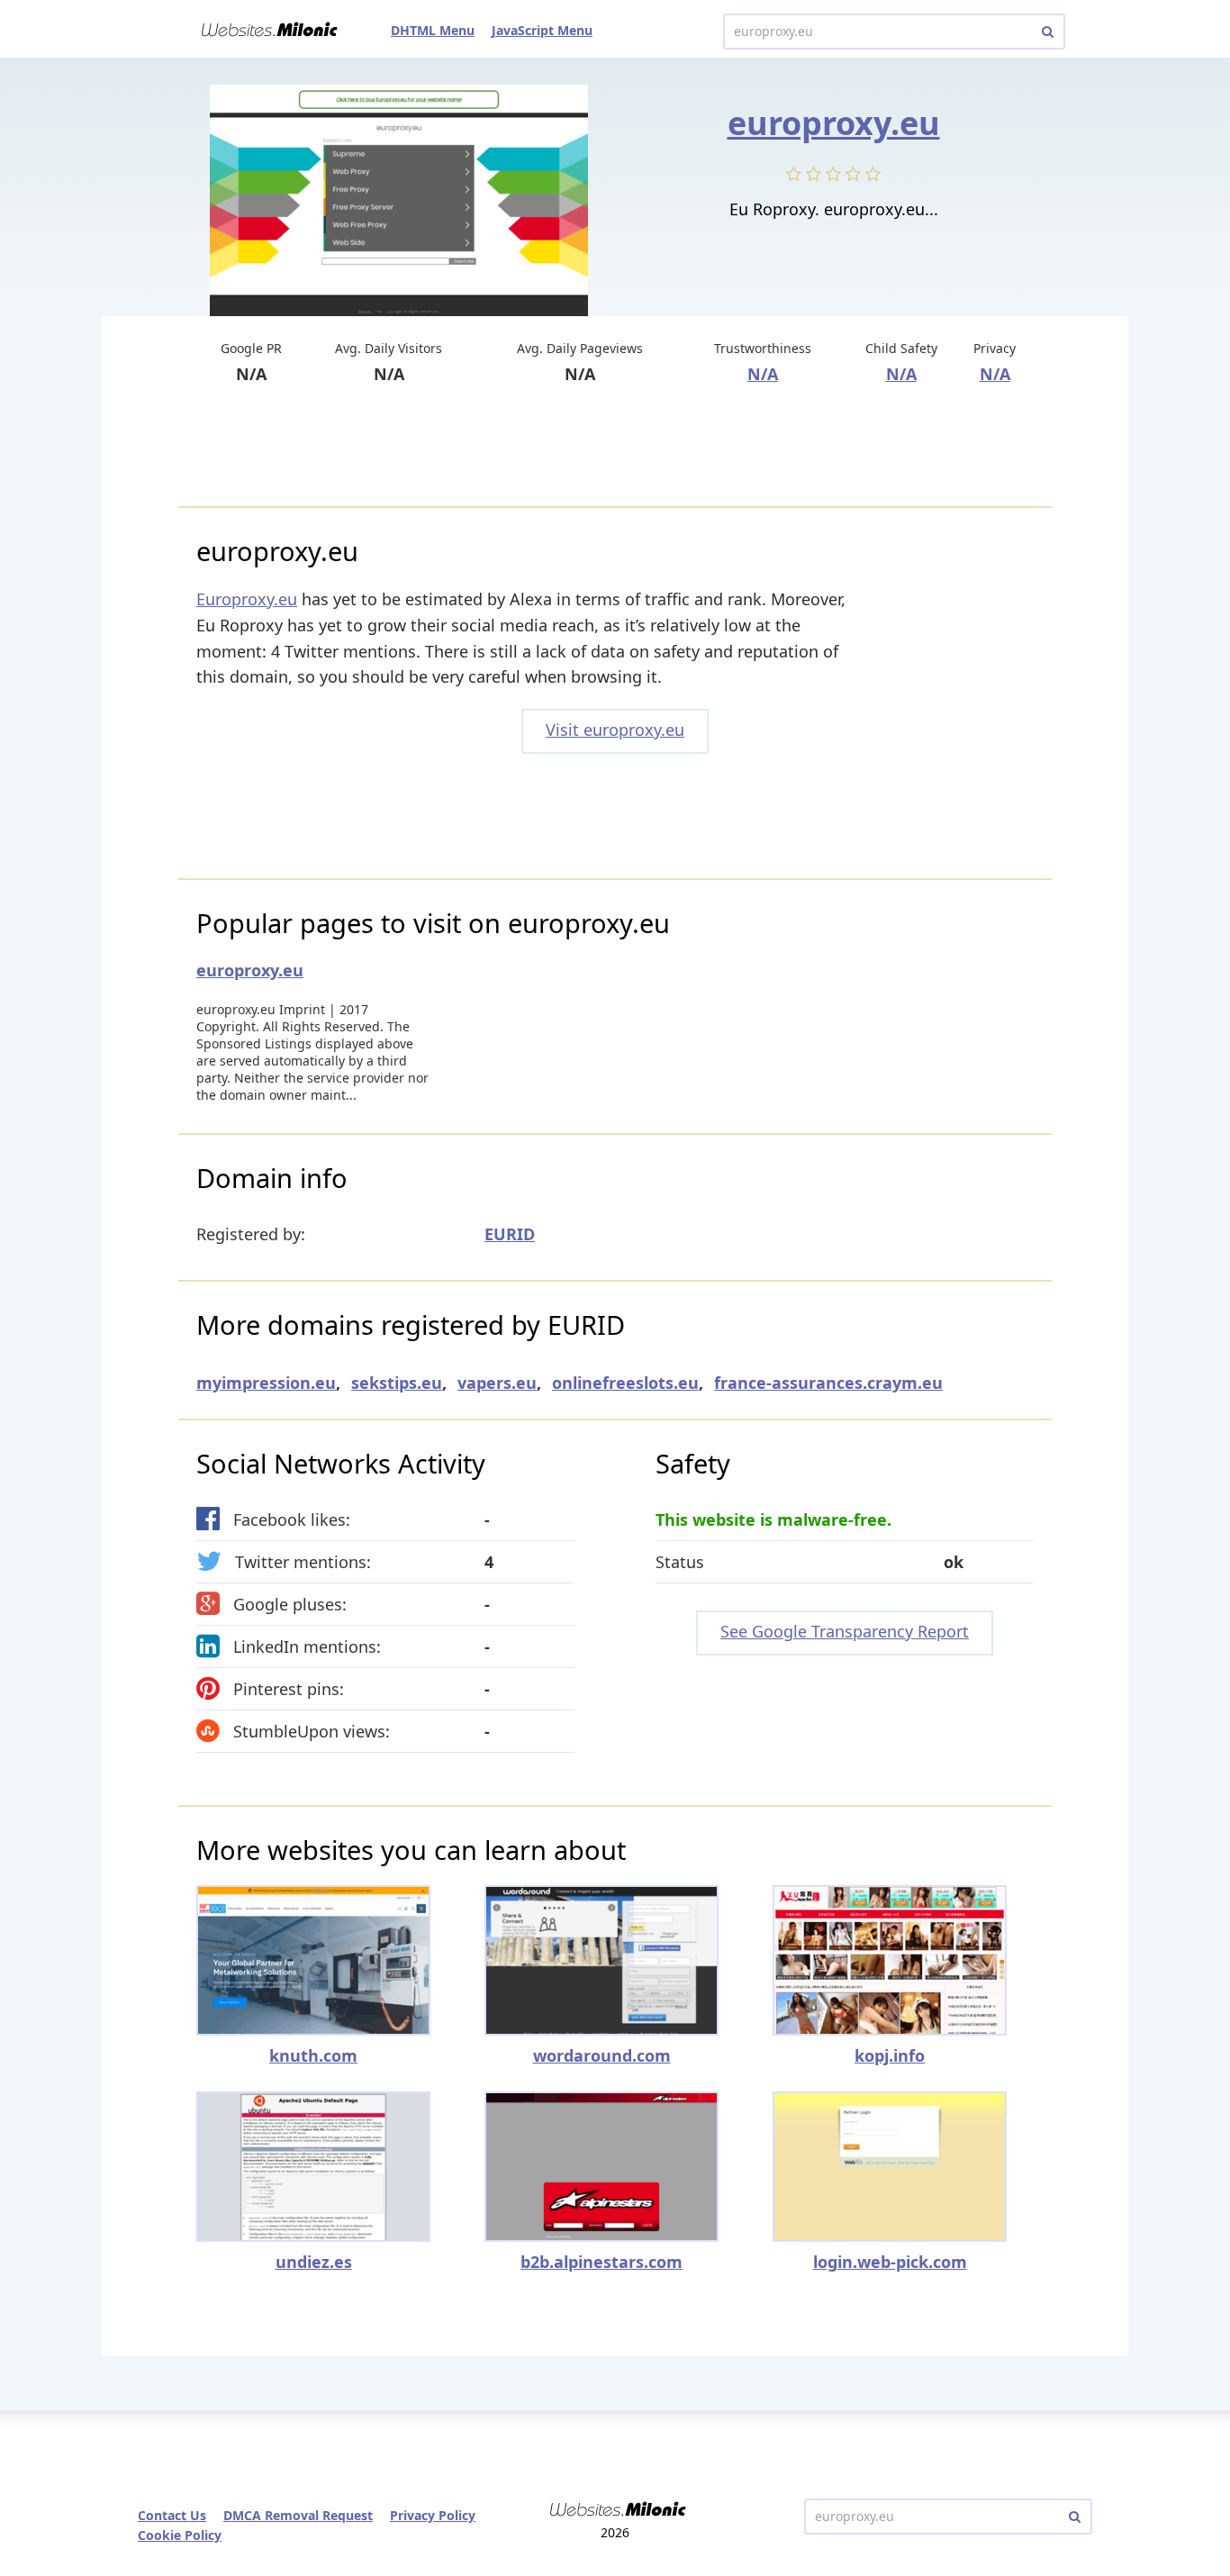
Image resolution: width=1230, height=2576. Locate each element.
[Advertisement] (615, 448)
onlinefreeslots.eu (625, 1383)
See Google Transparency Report (845, 1631)
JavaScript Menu (542, 30)
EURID (510, 1234)
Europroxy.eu (247, 599)
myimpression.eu (266, 1383)
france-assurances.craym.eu (828, 1383)
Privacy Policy (433, 2515)
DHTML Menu (433, 30)
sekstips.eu (397, 1383)
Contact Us (172, 2515)
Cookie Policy (180, 2535)
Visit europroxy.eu (615, 730)
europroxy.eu (834, 123)
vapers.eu (497, 1383)
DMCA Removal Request (298, 2515)
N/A (763, 374)
